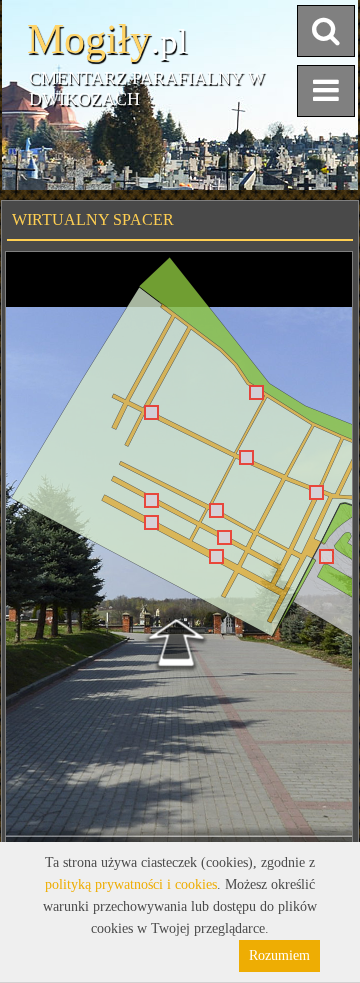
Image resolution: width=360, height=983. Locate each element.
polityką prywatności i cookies (131, 884)
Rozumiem (279, 955)
